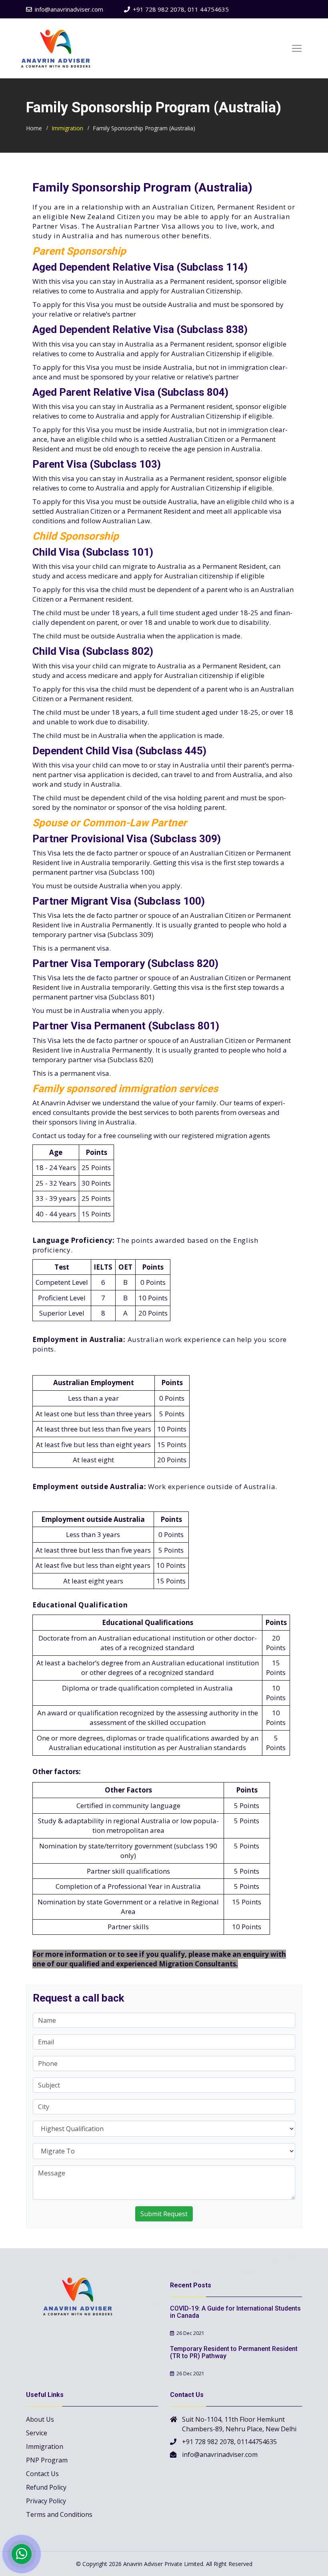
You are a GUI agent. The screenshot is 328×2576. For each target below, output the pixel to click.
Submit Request (164, 2214)
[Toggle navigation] (297, 48)
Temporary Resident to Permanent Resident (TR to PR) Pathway (234, 2352)
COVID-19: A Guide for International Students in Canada (235, 2312)
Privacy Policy (46, 2501)
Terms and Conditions (59, 2514)
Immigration (67, 128)
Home (34, 128)
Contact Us (42, 2474)
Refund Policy (46, 2487)
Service (37, 2433)
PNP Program (47, 2460)
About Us (40, 2419)
